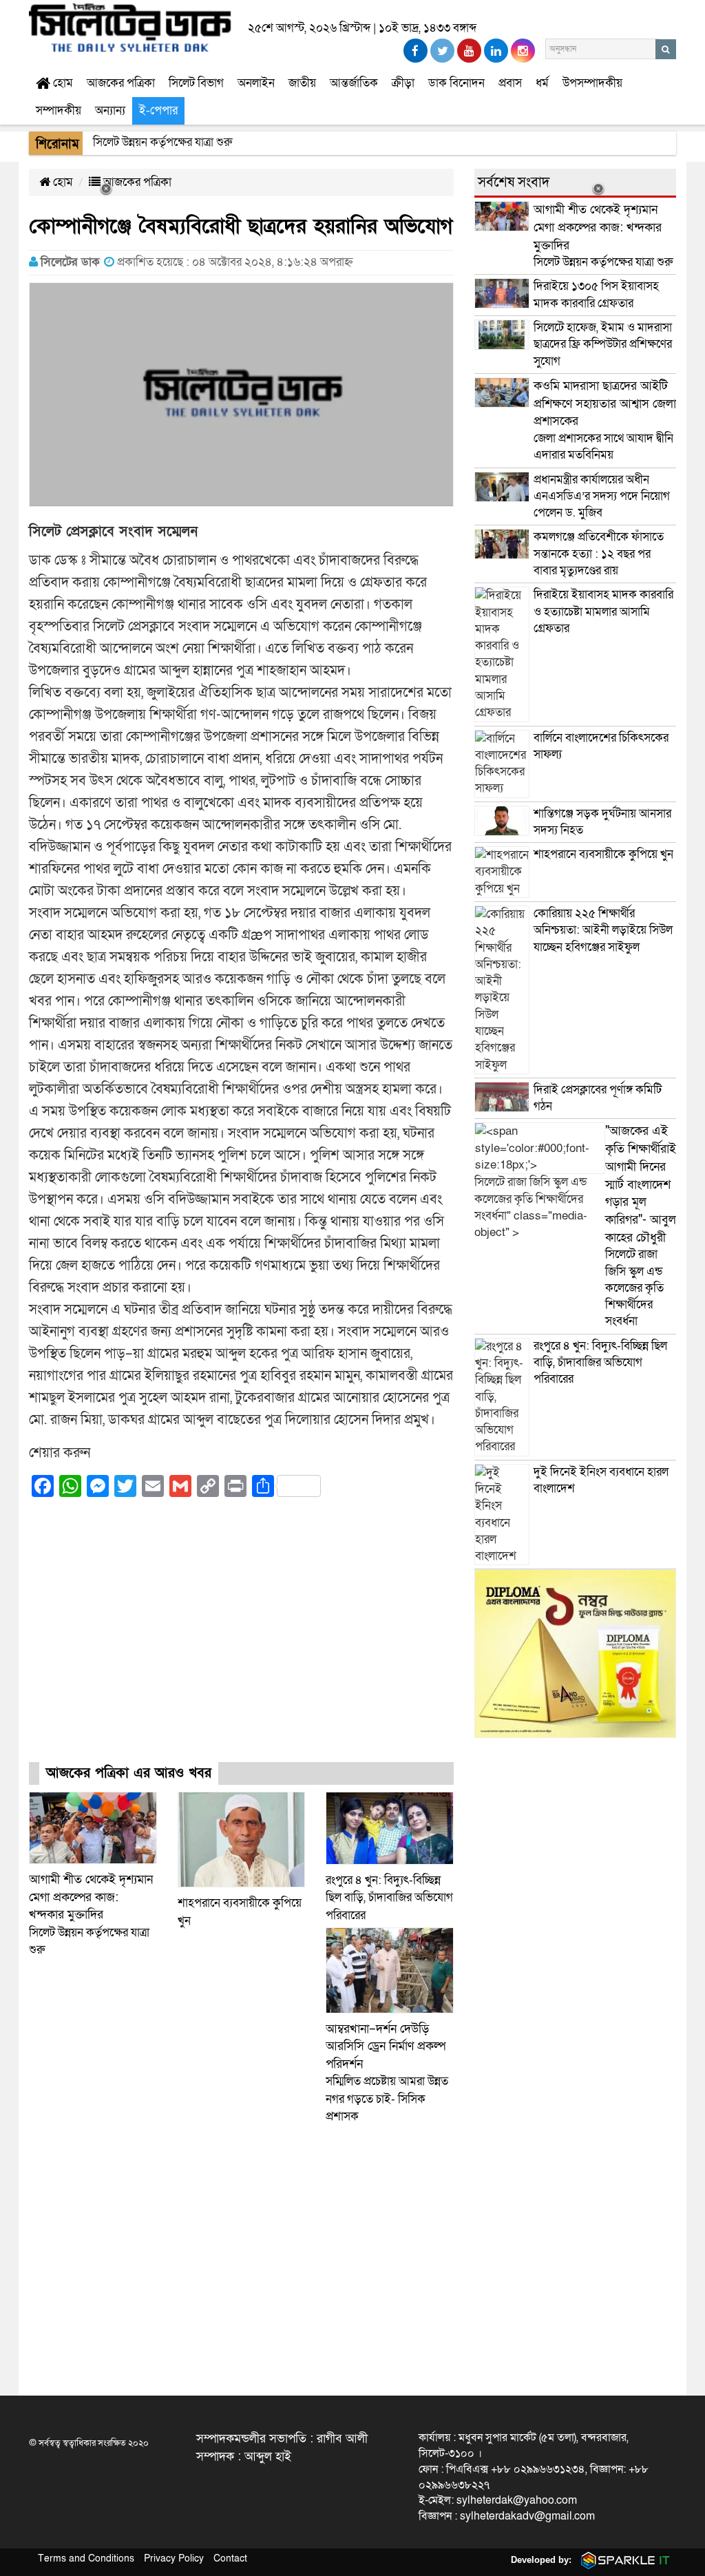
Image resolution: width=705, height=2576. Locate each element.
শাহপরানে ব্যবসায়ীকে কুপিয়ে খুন (605, 854)
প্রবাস (510, 83)
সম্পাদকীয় (59, 111)
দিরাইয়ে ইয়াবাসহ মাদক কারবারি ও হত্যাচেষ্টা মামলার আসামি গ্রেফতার (603, 611)
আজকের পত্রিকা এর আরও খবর (129, 1773)
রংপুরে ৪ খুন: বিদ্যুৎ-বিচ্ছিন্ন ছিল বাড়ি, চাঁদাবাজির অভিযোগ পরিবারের (389, 1898)
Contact (230, 2558)
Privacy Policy (174, 2558)
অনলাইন (256, 83)
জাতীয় (302, 83)
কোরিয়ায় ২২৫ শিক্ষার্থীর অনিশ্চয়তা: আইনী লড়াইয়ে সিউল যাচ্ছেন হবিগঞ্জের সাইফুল (603, 930)
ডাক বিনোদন (456, 83)
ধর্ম (542, 83)
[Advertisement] (241, 1642)
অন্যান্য (110, 111)
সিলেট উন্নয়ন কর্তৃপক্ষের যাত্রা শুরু (91, 1915)
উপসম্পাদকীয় (592, 83)
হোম (62, 83)
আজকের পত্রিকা (121, 83)
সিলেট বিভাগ (196, 83)
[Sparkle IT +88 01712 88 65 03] (622, 2560)
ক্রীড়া (403, 83)
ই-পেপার (158, 111)
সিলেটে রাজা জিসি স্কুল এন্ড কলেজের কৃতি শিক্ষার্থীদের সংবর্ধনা (641, 1226)
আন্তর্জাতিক (354, 83)
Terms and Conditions (86, 2558)
